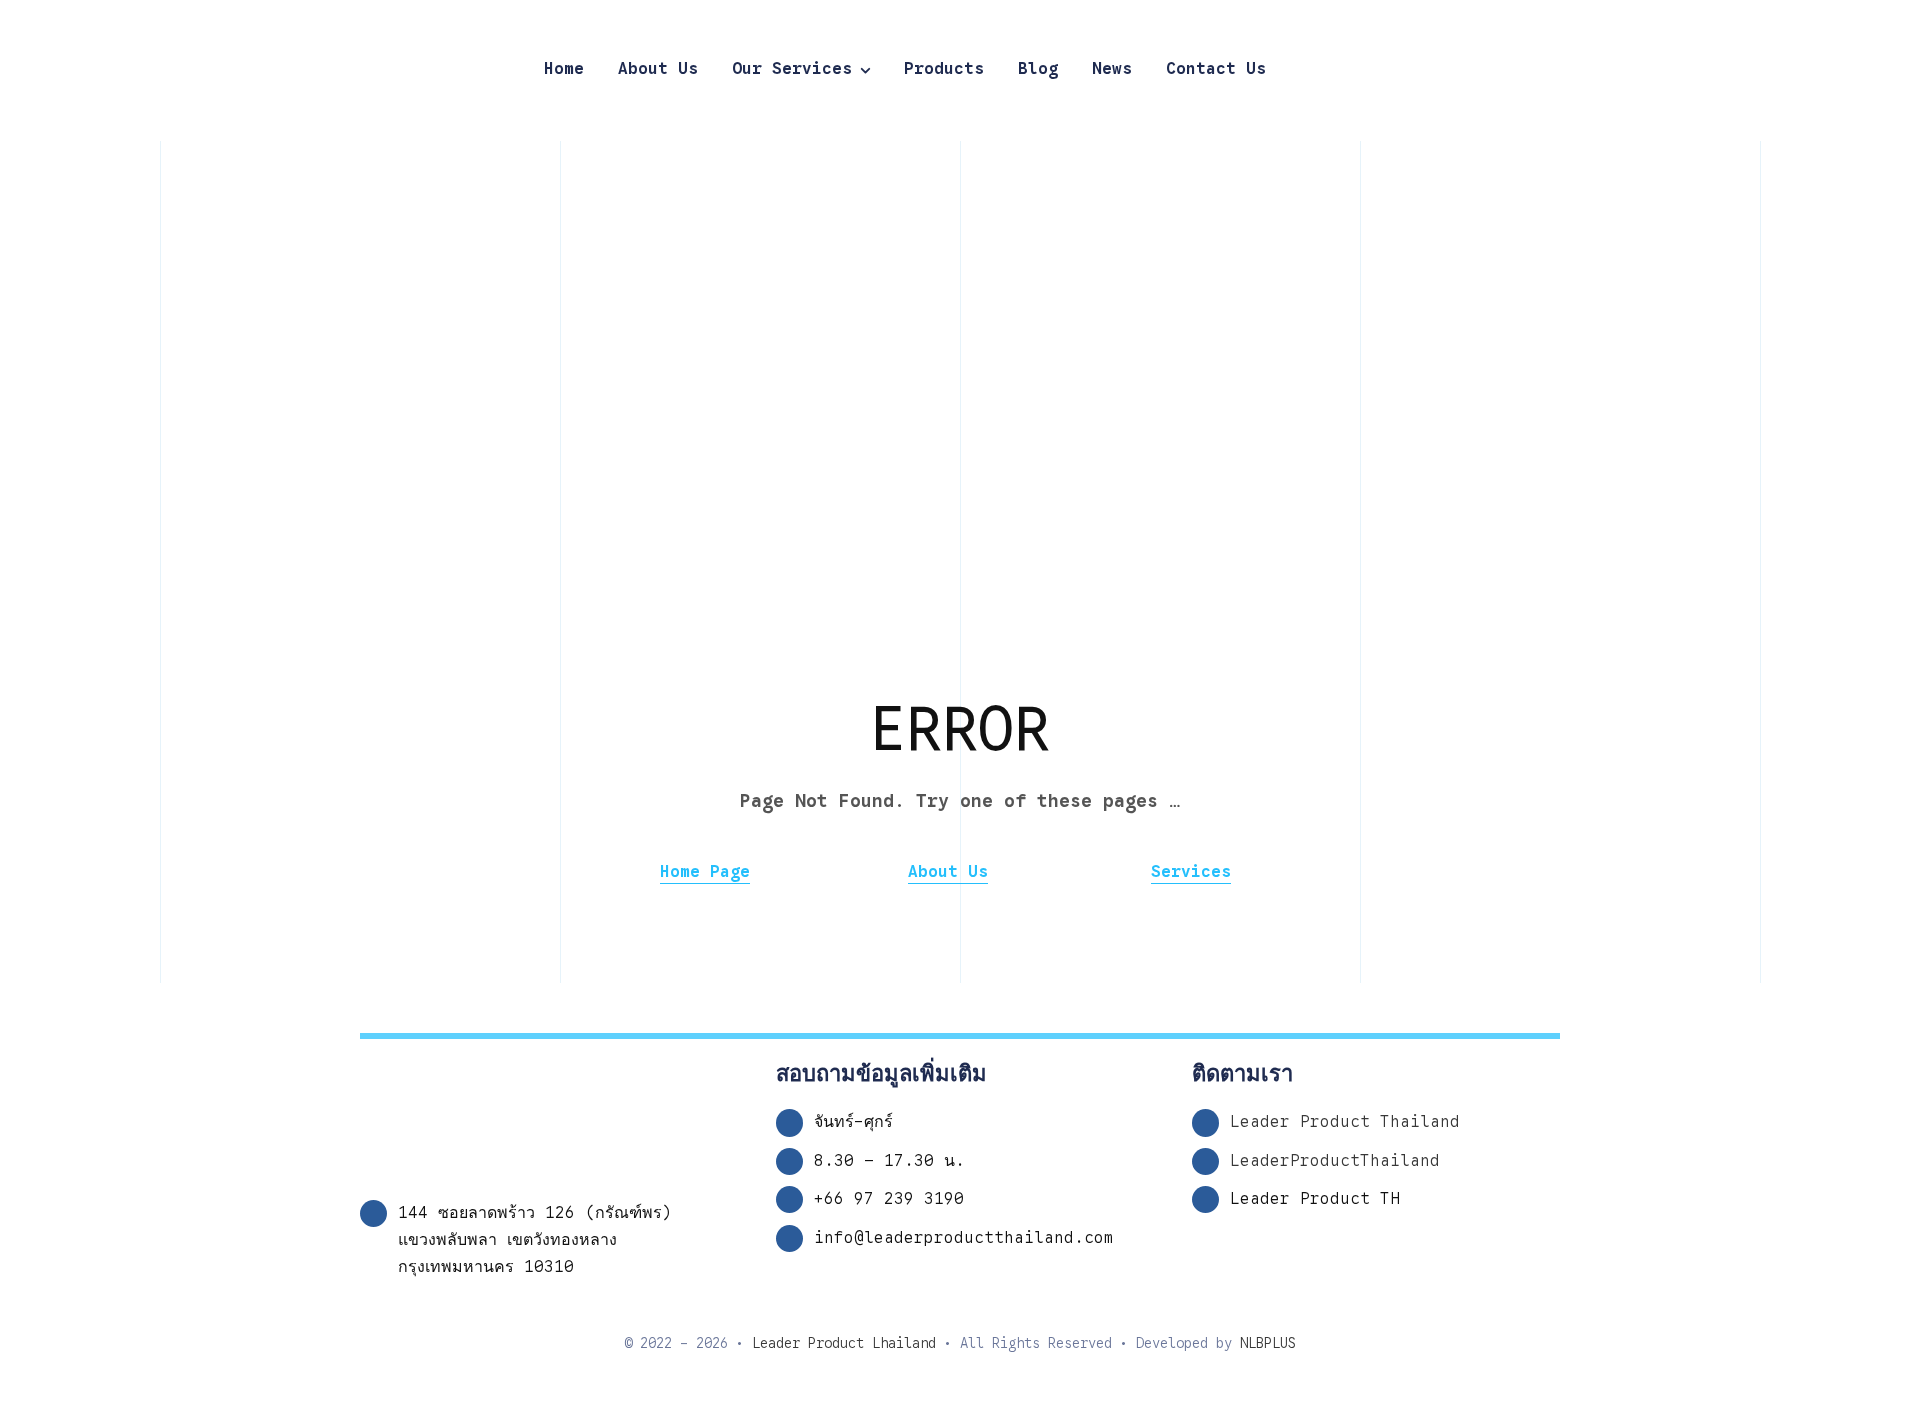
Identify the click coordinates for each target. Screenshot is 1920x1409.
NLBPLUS (1268, 1343)
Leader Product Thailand (1345, 1122)
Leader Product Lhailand (844, 1343)
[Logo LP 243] (195, 30)
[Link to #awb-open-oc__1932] (1830, 70)
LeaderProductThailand (1335, 1161)
